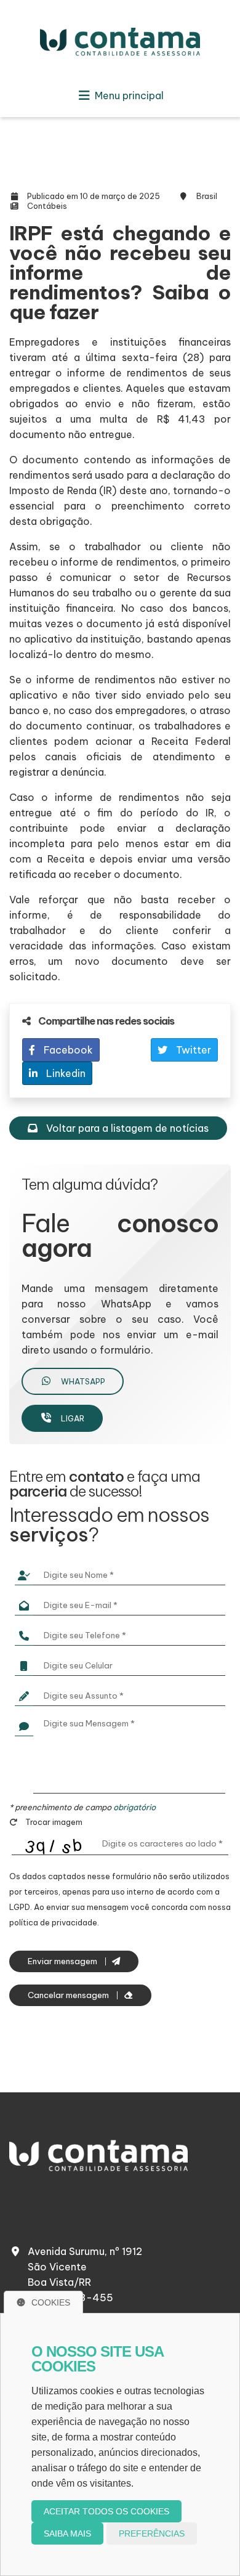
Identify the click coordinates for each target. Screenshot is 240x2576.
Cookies (51, 2302)
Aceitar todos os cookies (106, 2511)
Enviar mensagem (63, 1961)
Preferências (152, 2533)
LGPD (20, 1907)
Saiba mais (67, 2533)
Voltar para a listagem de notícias (126, 1128)
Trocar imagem (53, 1822)
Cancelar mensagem (69, 1995)
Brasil (207, 196)
